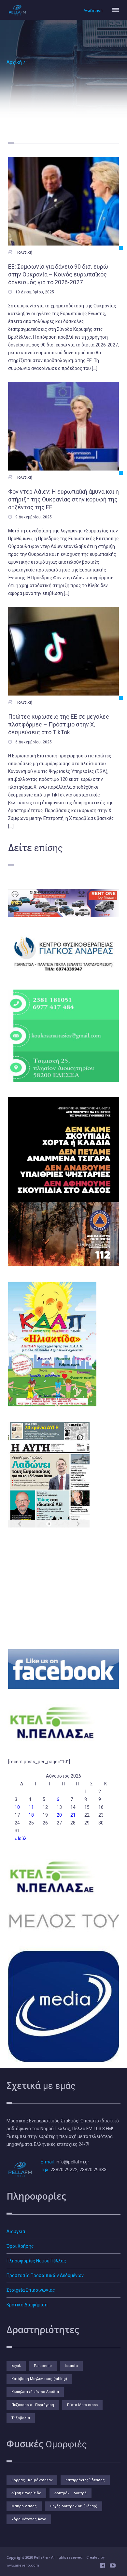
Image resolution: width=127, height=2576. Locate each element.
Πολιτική (24, 252)
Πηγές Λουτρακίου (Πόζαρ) (74, 2506)
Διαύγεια (16, 2231)
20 (59, 1815)
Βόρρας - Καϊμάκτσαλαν (32, 2480)
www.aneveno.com (23, 2565)
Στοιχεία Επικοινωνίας (31, 2290)
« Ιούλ (21, 1838)
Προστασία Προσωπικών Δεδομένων (45, 2275)
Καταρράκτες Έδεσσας (85, 2480)
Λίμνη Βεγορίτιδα (26, 2493)
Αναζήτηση (93, 11)
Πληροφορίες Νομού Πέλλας (36, 2261)
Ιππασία (71, 2366)
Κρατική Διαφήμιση (27, 2305)
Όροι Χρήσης (20, 2246)
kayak (16, 2366)
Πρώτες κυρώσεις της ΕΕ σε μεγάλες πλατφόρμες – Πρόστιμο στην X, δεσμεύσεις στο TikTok (59, 724)
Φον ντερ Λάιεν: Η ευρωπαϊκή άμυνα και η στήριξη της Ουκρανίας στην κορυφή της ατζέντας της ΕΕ (63, 499)
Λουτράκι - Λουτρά (71, 2493)
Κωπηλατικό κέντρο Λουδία (35, 2392)
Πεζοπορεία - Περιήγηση (33, 2405)
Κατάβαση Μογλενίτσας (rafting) (39, 2379)
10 (17, 1807)
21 (73, 1815)
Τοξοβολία (21, 2418)
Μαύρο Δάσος (24, 2506)
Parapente (43, 2366)
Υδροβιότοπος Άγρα (29, 2519)
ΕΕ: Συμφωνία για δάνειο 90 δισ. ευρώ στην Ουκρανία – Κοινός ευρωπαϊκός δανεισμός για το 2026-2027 (58, 274)
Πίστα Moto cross (82, 2405)
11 (31, 1807)
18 (31, 1815)
